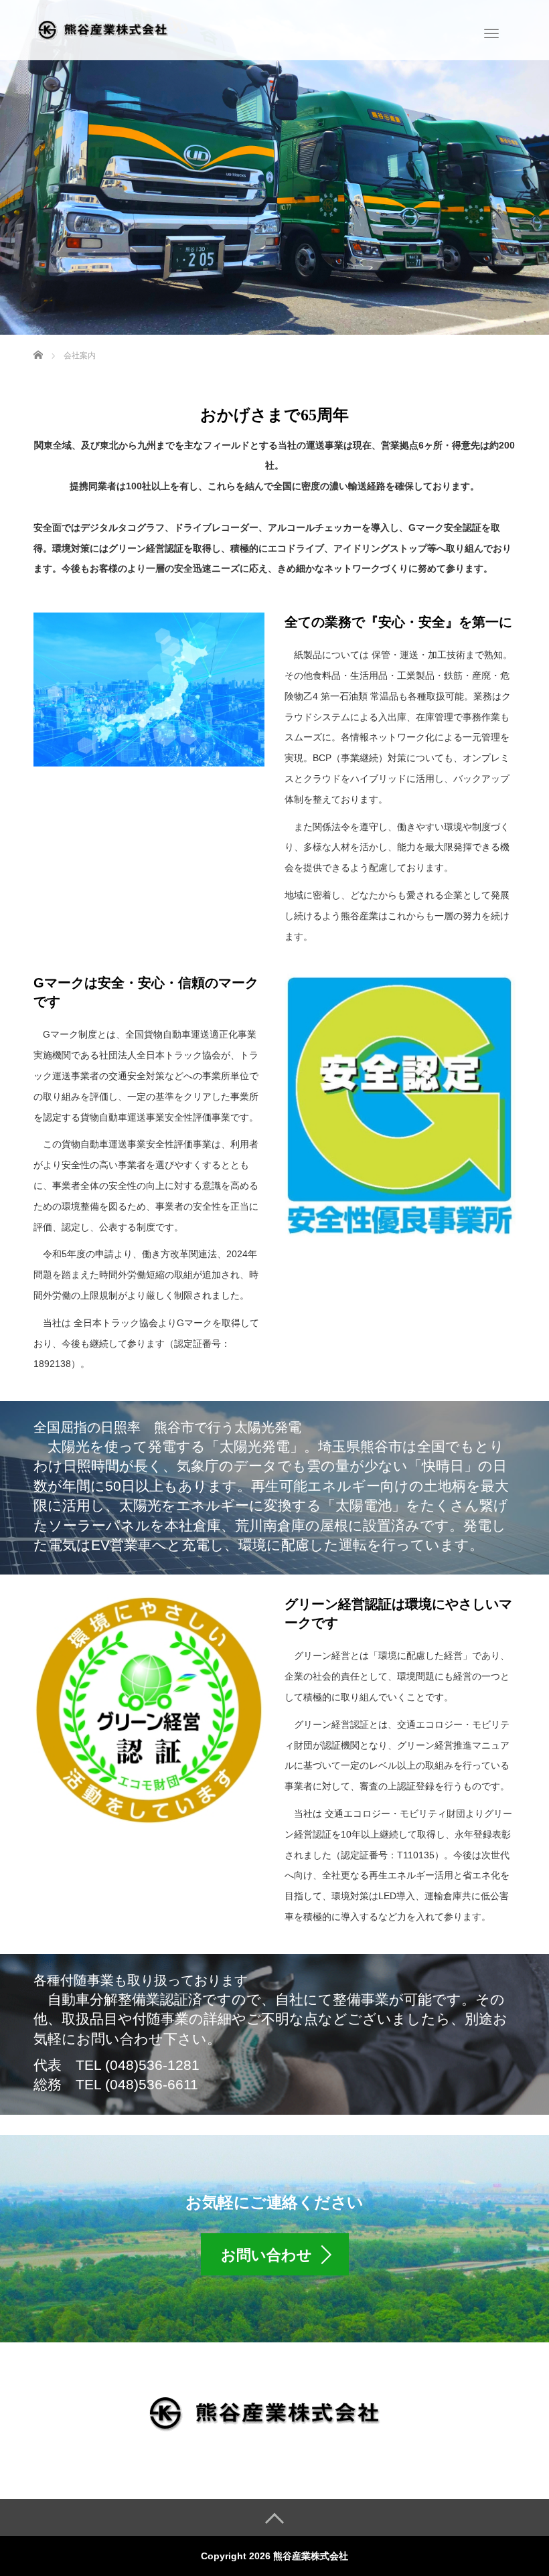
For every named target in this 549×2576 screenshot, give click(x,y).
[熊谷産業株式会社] (108, 29)
